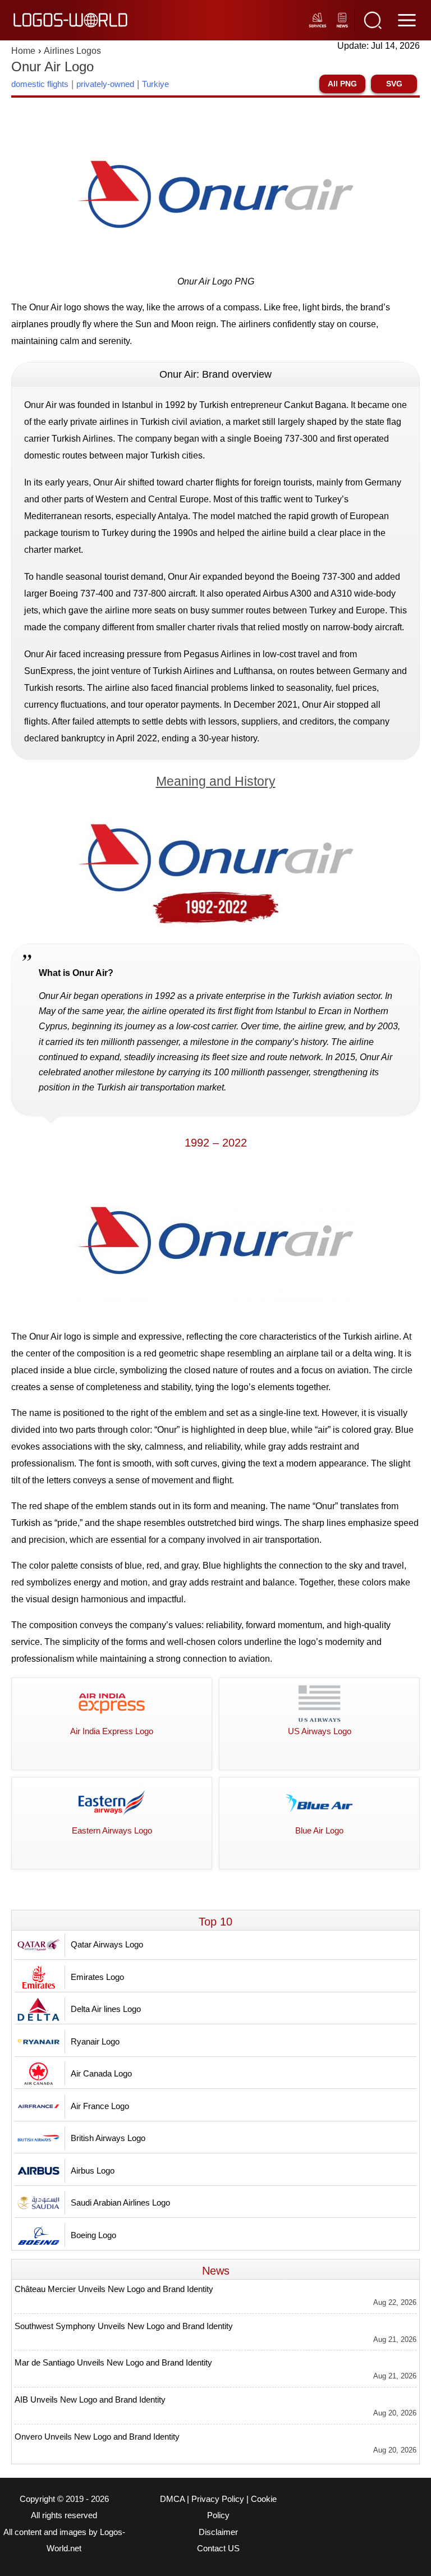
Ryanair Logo (95, 2041)
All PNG (342, 84)
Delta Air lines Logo (106, 2009)
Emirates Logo (97, 1977)
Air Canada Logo (101, 2073)
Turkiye (155, 84)
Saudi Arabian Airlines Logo (120, 2203)
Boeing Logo (93, 2235)
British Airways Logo (108, 2138)
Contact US (218, 2549)
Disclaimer (218, 2532)
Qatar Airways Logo (107, 1944)
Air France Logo (100, 2106)
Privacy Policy (218, 2499)
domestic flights (40, 84)
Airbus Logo (93, 2171)
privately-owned (105, 84)
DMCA (172, 2499)
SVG (394, 84)
